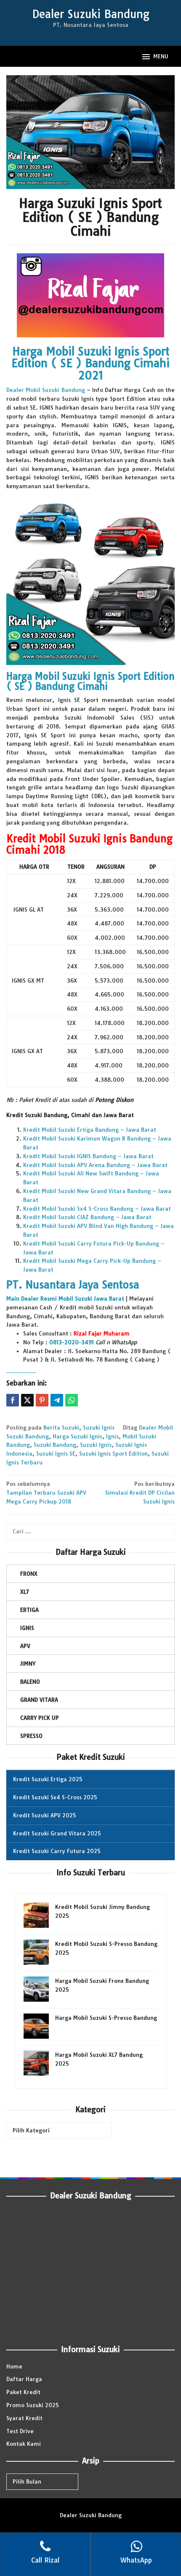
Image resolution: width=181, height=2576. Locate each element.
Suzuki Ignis (99, 1427)
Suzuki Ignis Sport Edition (113, 1454)
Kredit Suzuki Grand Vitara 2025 (57, 1833)
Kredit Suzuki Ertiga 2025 (48, 1779)
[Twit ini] (27, 1400)
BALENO (30, 1682)
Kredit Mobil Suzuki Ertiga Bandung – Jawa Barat (90, 1130)
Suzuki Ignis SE (56, 1454)
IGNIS (27, 1628)
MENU (161, 56)
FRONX (29, 1574)
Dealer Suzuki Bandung (91, 14)
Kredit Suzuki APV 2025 (45, 1815)
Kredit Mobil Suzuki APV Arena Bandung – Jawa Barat (95, 1165)
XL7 (25, 1592)
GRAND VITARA (39, 1700)
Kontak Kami (24, 2444)
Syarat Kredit (24, 2418)
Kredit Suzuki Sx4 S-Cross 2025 (55, 1797)
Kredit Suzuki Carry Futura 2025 (57, 1851)
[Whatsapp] (72, 1400)
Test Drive (20, 2431)
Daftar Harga (24, 2379)
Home (14, 2366)
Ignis (112, 1436)
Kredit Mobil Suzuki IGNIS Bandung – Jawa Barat (88, 1156)
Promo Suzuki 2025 (33, 2405)
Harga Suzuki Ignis (77, 1436)
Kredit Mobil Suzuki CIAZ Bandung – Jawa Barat (87, 1217)
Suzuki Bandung (55, 1445)
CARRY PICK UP (40, 1718)
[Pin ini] (42, 1400)
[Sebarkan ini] (13, 1400)
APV (25, 1646)
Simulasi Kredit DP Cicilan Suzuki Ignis (140, 1493)
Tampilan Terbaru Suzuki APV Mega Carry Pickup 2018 (46, 1493)
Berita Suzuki (61, 1427)
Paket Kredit (23, 2392)
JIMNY (28, 1664)
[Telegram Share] (57, 1400)
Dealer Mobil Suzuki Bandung (46, 390)
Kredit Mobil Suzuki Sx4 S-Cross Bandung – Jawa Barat (97, 1209)
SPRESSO (31, 1736)
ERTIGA (29, 1610)
